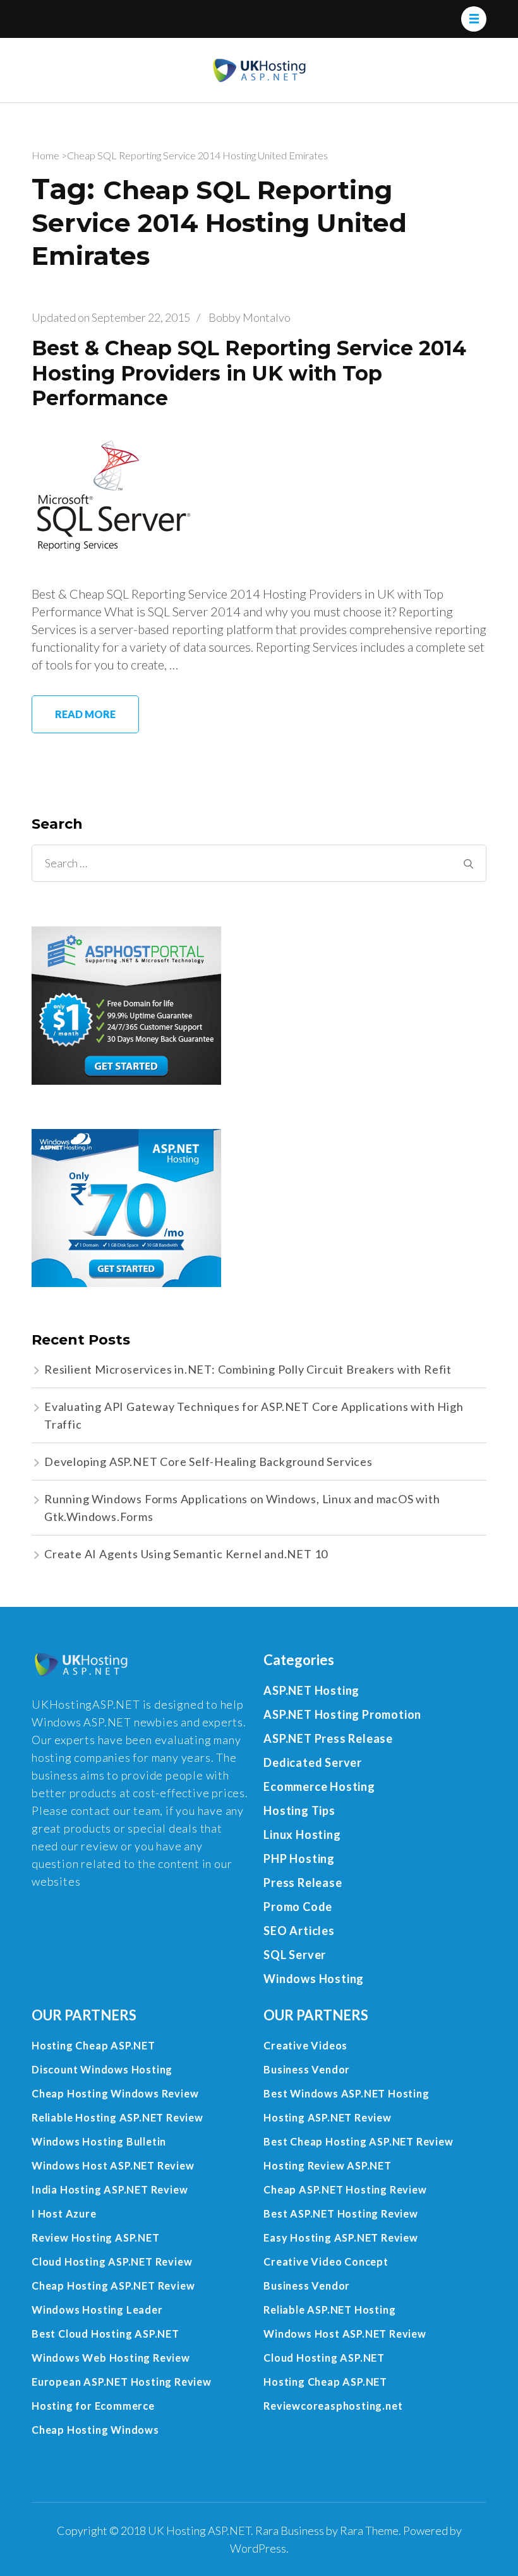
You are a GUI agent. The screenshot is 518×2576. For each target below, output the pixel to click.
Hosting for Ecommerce (93, 2406)
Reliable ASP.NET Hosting (329, 2310)
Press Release (303, 1883)
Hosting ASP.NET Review (328, 2117)
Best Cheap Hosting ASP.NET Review (358, 2141)
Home (45, 155)
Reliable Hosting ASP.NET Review (117, 2117)
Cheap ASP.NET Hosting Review (345, 2189)
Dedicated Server (313, 1762)
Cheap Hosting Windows (95, 2430)
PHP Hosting (299, 1859)
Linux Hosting (302, 1834)
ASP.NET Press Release (328, 1738)
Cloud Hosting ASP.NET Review (112, 2262)
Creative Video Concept (326, 2262)
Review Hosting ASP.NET (96, 2237)
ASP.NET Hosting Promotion (342, 1714)
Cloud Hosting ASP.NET (324, 2358)
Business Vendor (307, 2069)
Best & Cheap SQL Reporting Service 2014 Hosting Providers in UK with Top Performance (249, 373)
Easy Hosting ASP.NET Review (341, 2237)
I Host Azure (64, 2213)
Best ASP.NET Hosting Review (341, 2213)
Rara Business (290, 2530)
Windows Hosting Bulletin (99, 2141)
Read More (85, 714)
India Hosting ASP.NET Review (110, 2189)
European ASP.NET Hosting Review (122, 2382)
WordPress (258, 2548)
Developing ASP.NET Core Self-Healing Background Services (208, 1462)
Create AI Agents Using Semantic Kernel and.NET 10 (186, 1554)
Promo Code (298, 1907)
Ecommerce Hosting (319, 1786)
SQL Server (295, 1955)
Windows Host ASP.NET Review (113, 2165)
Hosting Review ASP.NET (328, 2165)
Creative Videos (305, 2045)
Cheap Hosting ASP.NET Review (113, 2286)
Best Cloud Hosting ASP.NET (105, 2334)
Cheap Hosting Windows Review (115, 2093)
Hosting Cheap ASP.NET (93, 2045)
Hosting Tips (299, 1810)
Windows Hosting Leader (97, 2310)
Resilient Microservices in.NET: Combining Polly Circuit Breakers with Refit (248, 1369)
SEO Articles (299, 1931)
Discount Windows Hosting (102, 2069)
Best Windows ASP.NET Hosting (346, 2093)
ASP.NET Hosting (311, 1690)
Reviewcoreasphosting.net (333, 2406)
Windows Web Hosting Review (111, 2358)
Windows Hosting (314, 1979)
